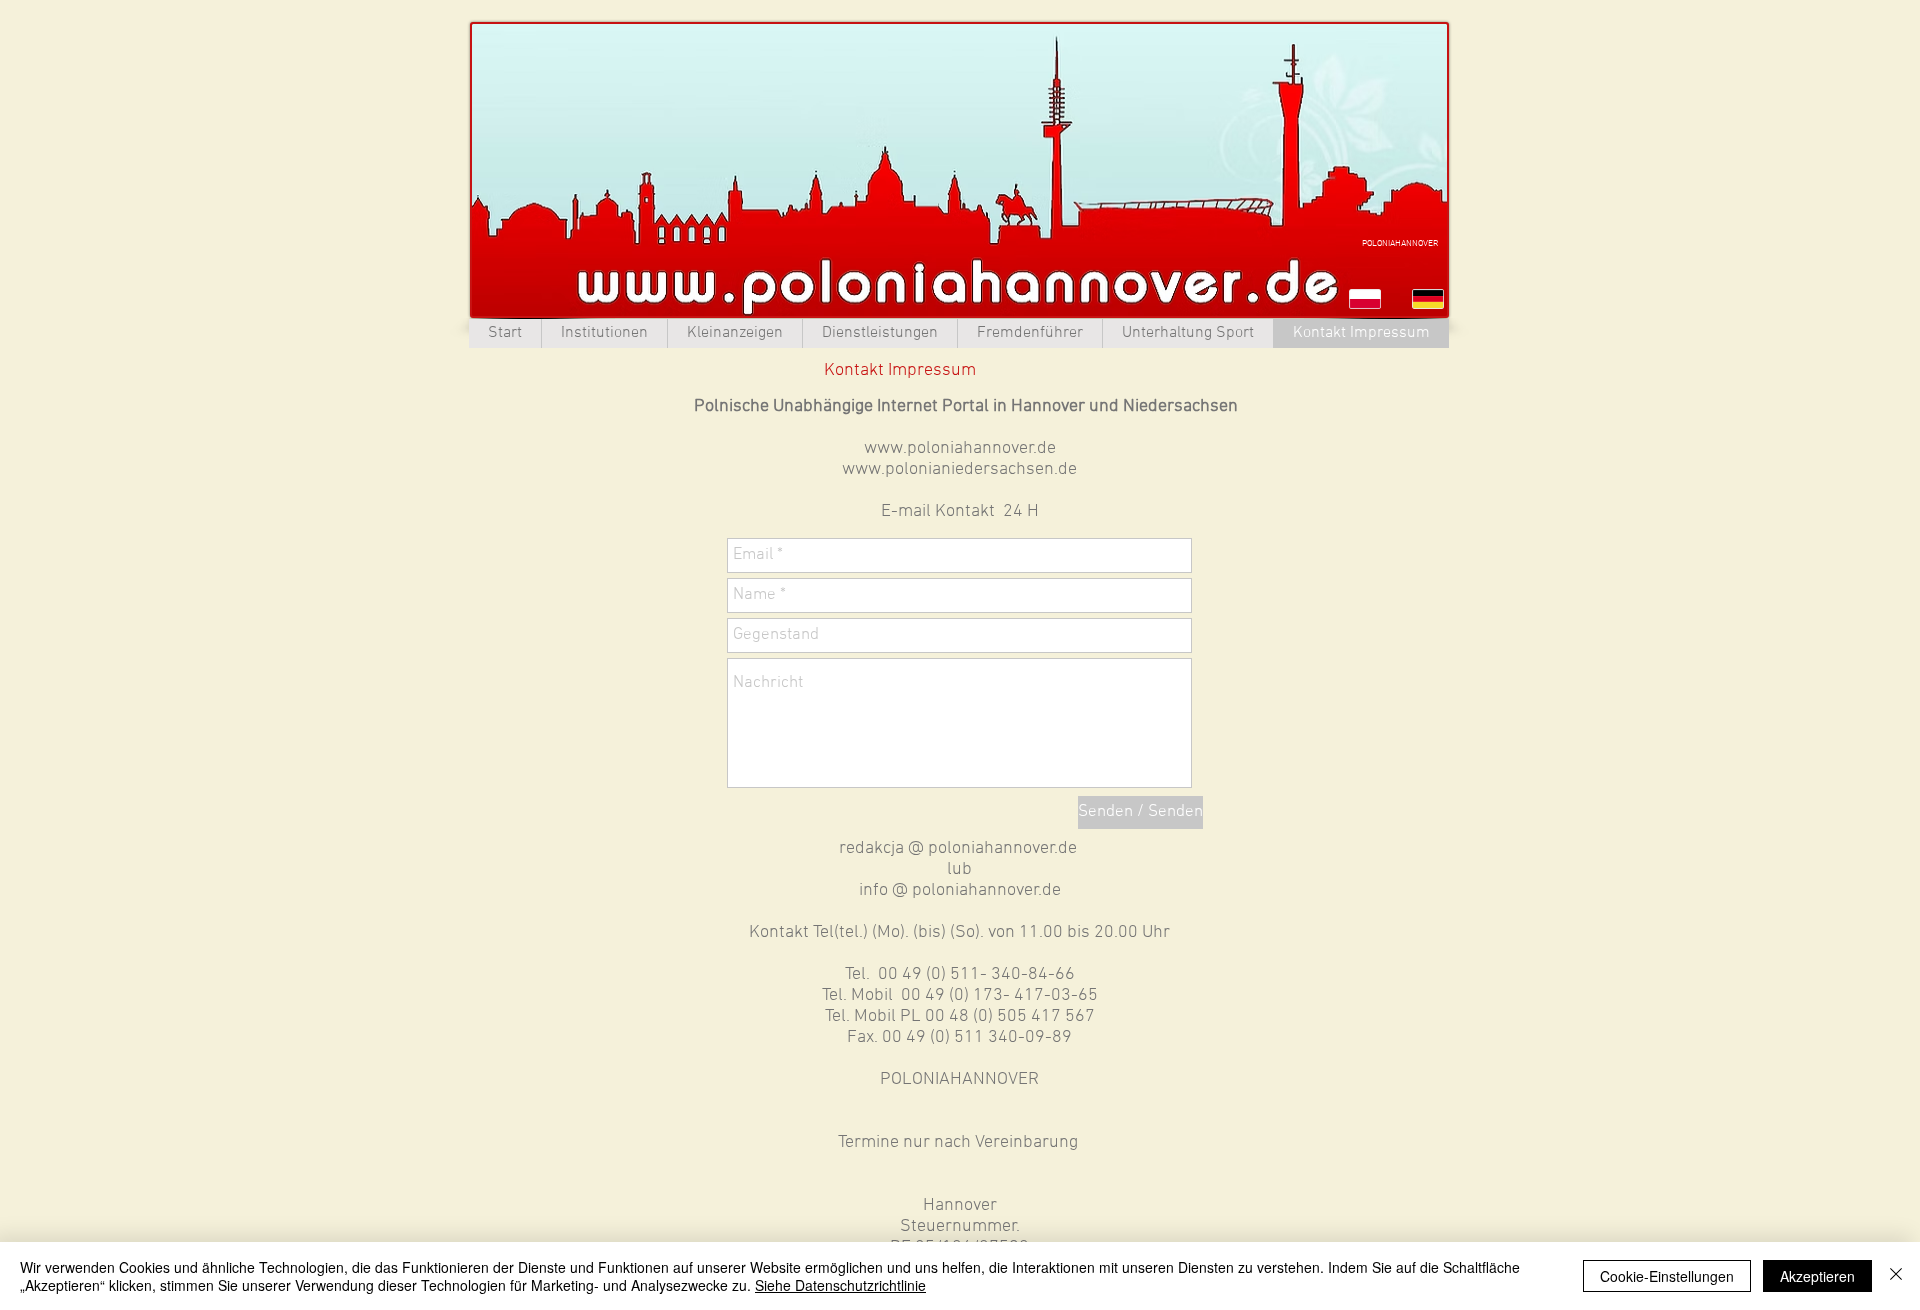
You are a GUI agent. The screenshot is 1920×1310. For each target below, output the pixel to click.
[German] (1428, 298)
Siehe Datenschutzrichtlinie (840, 1285)
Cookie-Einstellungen (1667, 1276)
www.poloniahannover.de (960, 448)
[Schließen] (1896, 1276)
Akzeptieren (1817, 1276)
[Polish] (1366, 298)
